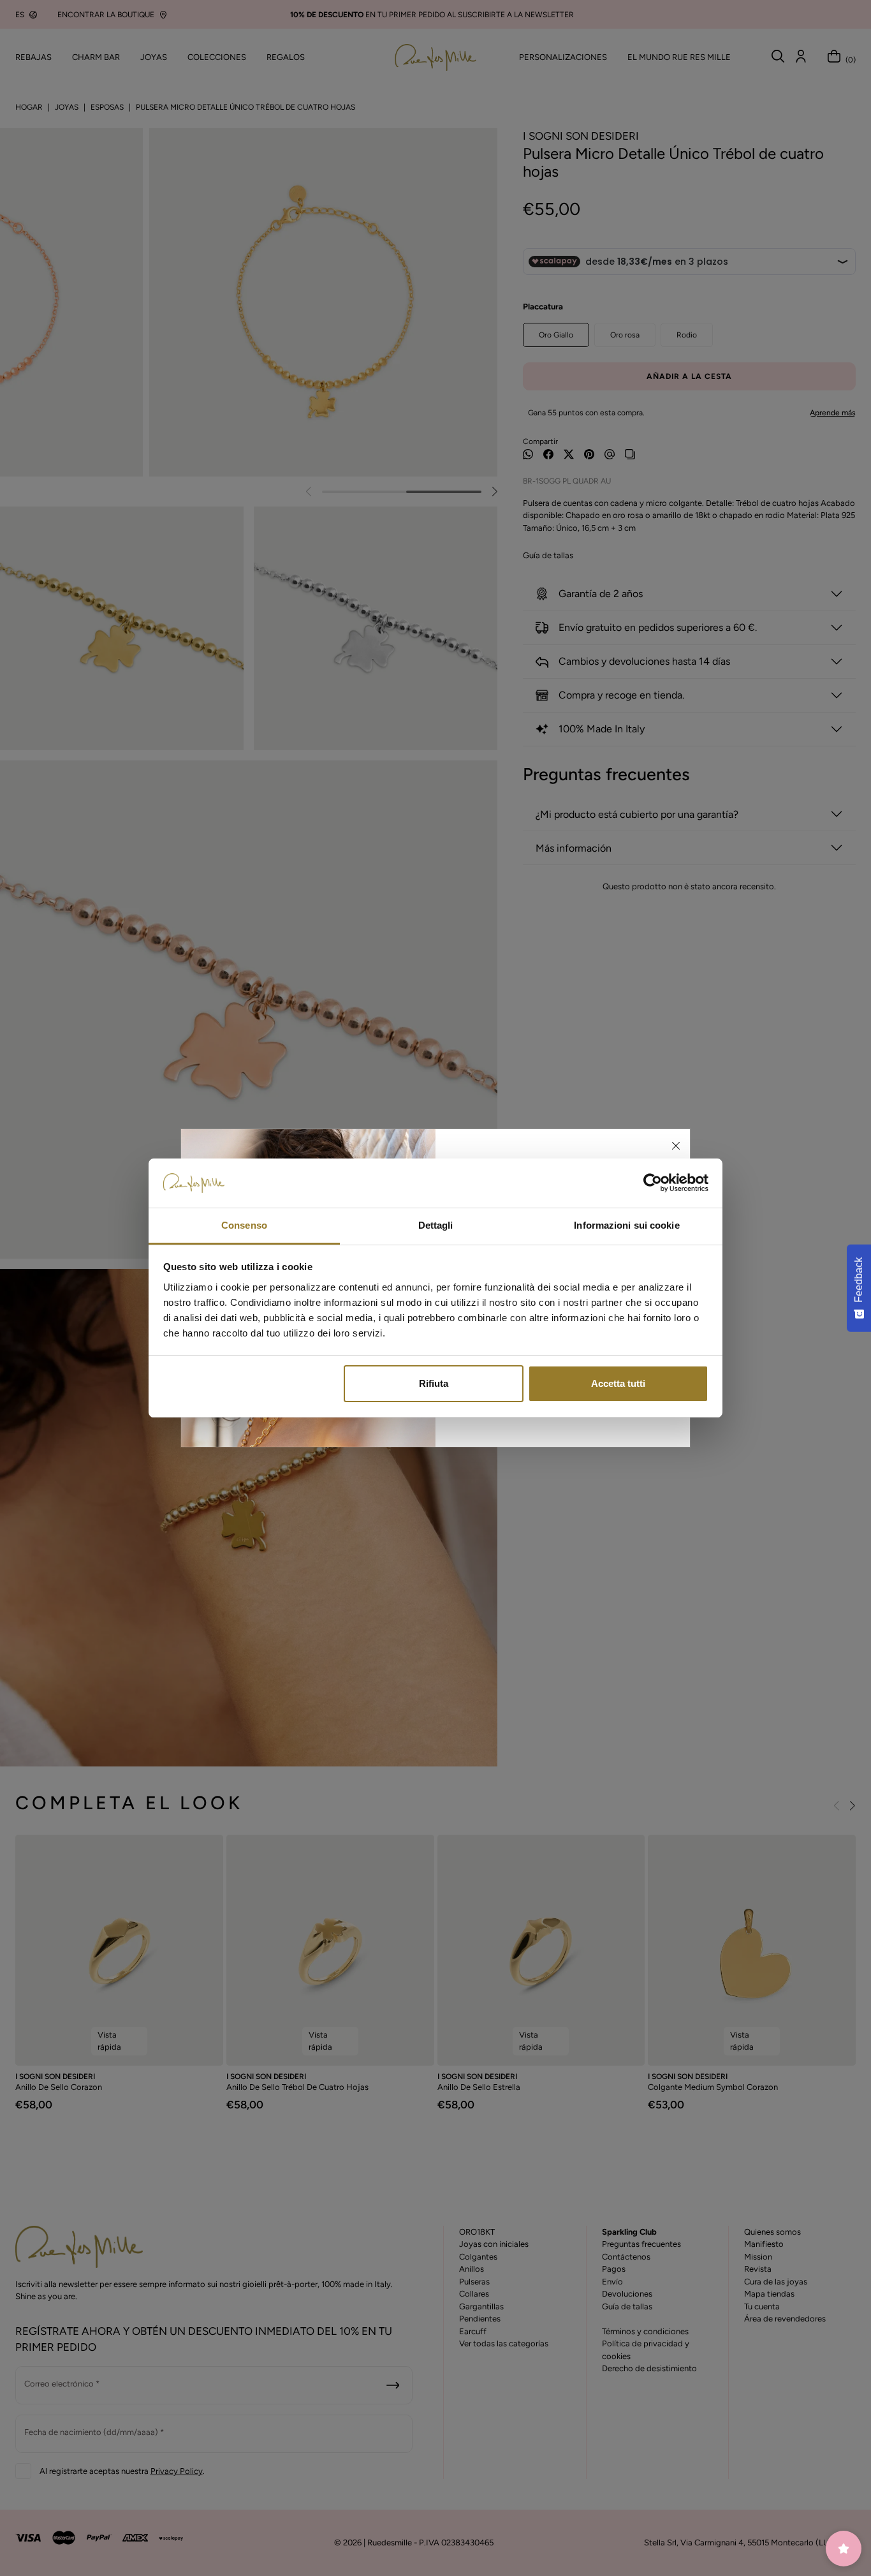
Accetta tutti (618, 1383)
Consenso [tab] (244, 1225)
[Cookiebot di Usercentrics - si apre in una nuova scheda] (653, 1183)
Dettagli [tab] (436, 1225)
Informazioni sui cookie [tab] (626, 1225)
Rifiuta (434, 1383)
